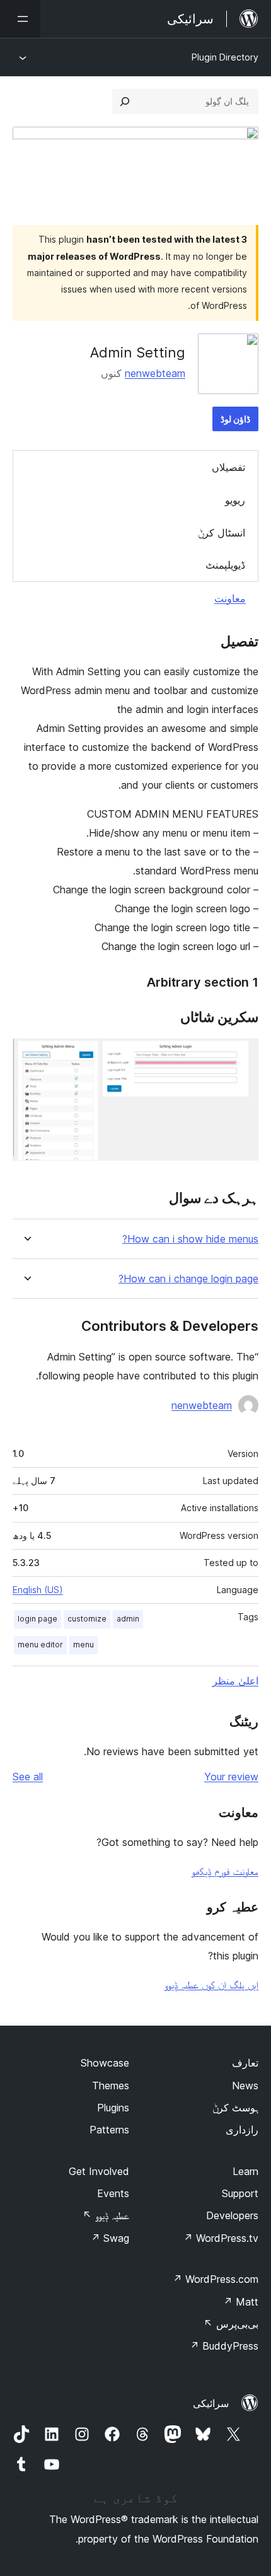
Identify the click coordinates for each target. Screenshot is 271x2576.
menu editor (40, 1645)
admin (128, 1619)
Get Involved (99, 2171)
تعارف (245, 2063)
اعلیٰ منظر (235, 1681)
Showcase (105, 2063)
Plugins (113, 2108)
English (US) (38, 1590)
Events (113, 2193)
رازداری (242, 2130)
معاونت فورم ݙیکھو (225, 1871)
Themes (111, 2086)
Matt (241, 2302)
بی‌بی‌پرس (231, 2324)
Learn (245, 2171)
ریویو (235, 500)
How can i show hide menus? (190, 1239)
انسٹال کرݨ (222, 533)
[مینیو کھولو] (20, 19)
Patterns (109, 2130)
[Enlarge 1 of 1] (241, 1055)
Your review (231, 1777)
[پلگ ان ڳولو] (125, 102)
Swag (110, 2238)
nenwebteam (155, 373)
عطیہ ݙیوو (106, 2215)
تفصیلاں (228, 467)
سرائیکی (211, 2403)
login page (37, 1619)
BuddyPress (224, 2346)
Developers (232, 2215)
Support (240, 2193)
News (245, 2086)
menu (84, 1645)
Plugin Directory (225, 57)
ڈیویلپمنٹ (225, 565)
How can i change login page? (188, 1279)
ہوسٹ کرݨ (235, 2108)
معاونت (230, 598)
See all (28, 1777)
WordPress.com (216, 2279)
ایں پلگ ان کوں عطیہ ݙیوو (211, 1985)
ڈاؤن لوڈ (235, 419)
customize (87, 1619)
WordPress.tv (221, 2238)
